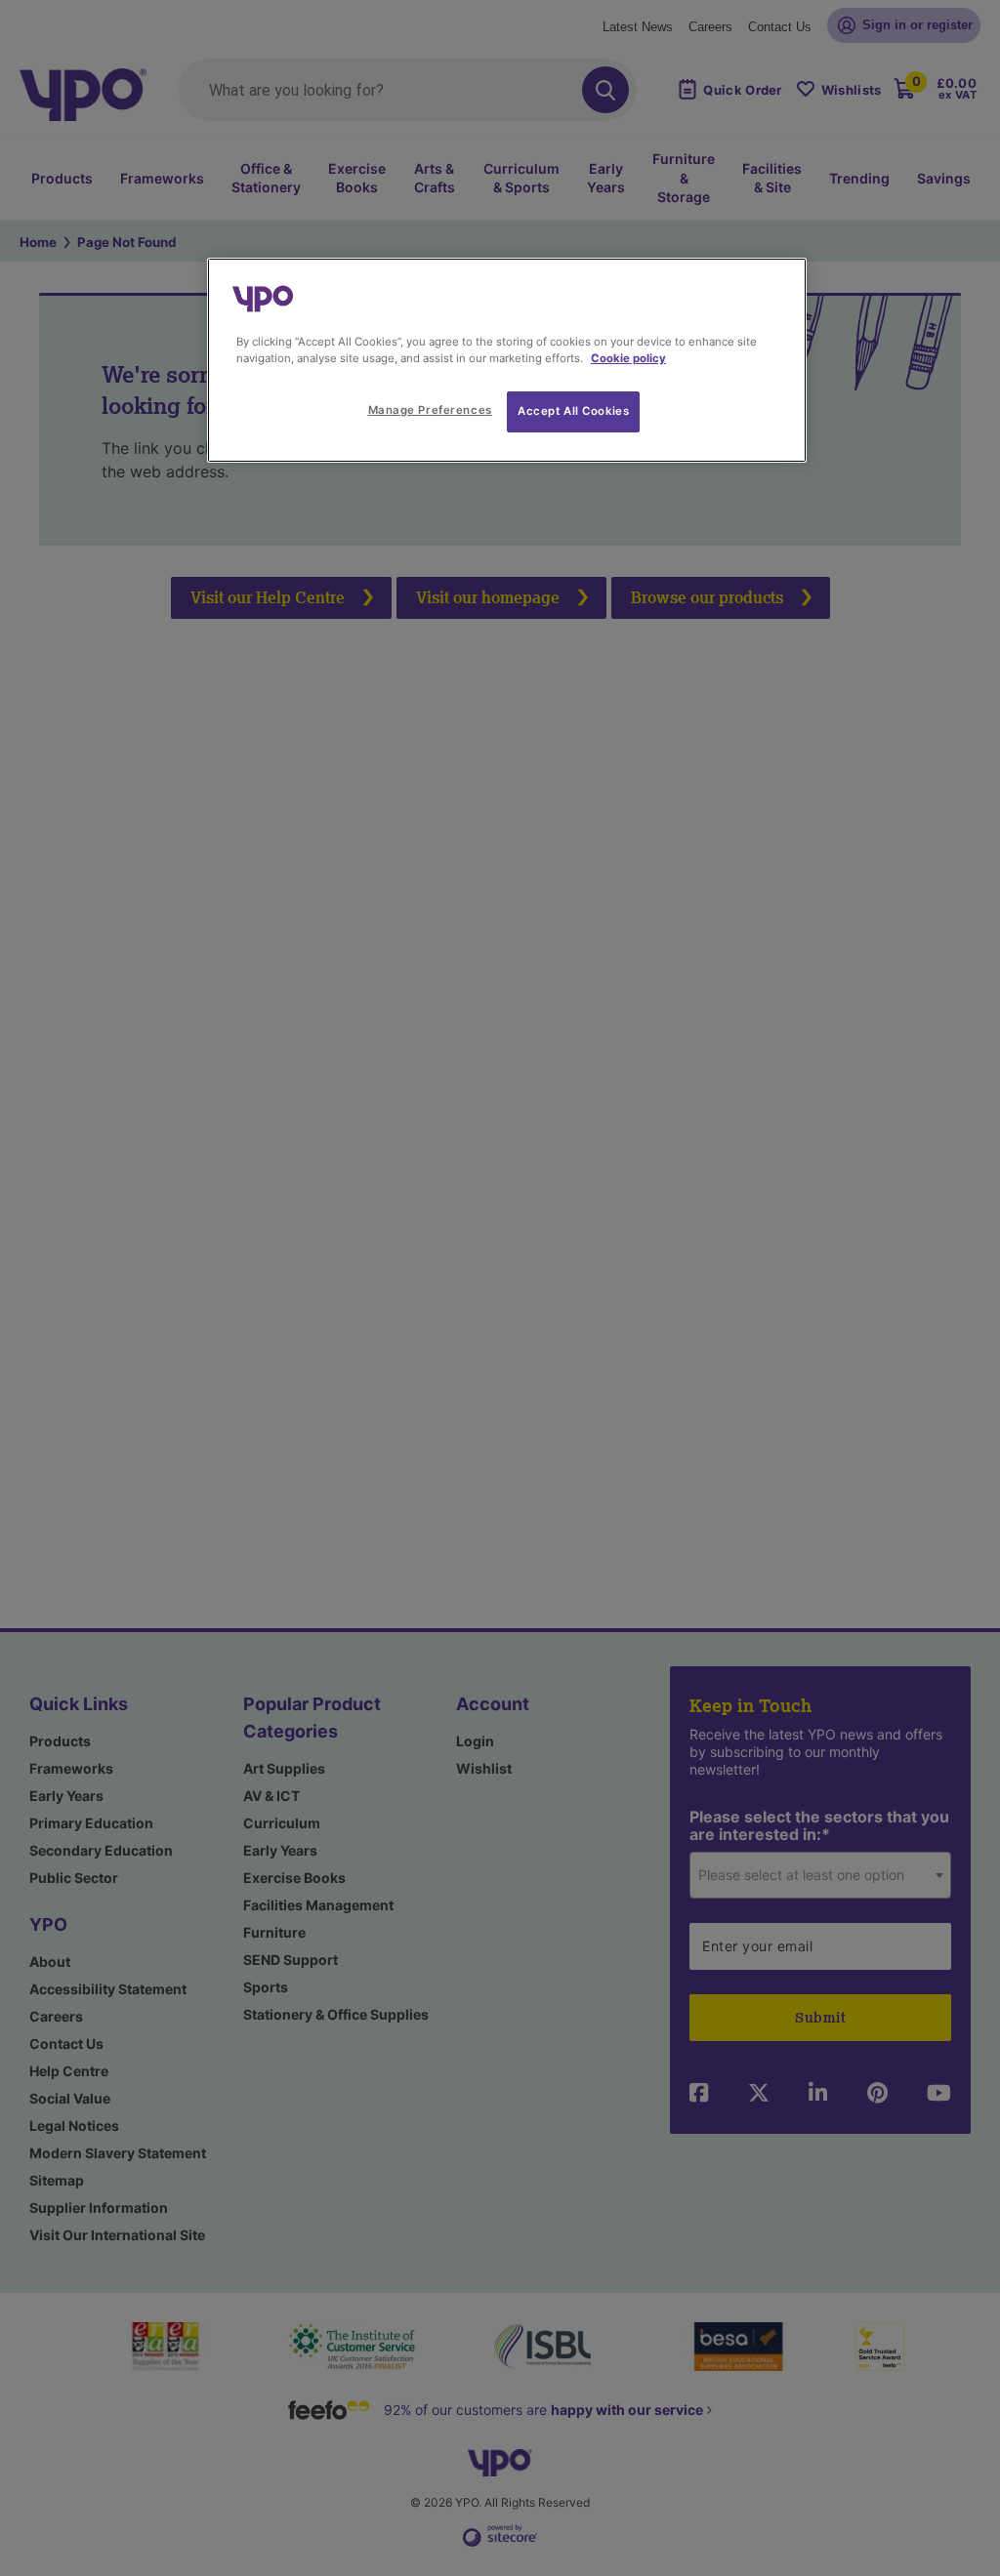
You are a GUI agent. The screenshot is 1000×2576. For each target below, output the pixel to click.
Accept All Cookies (573, 411)
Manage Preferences (430, 410)
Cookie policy (628, 358)
